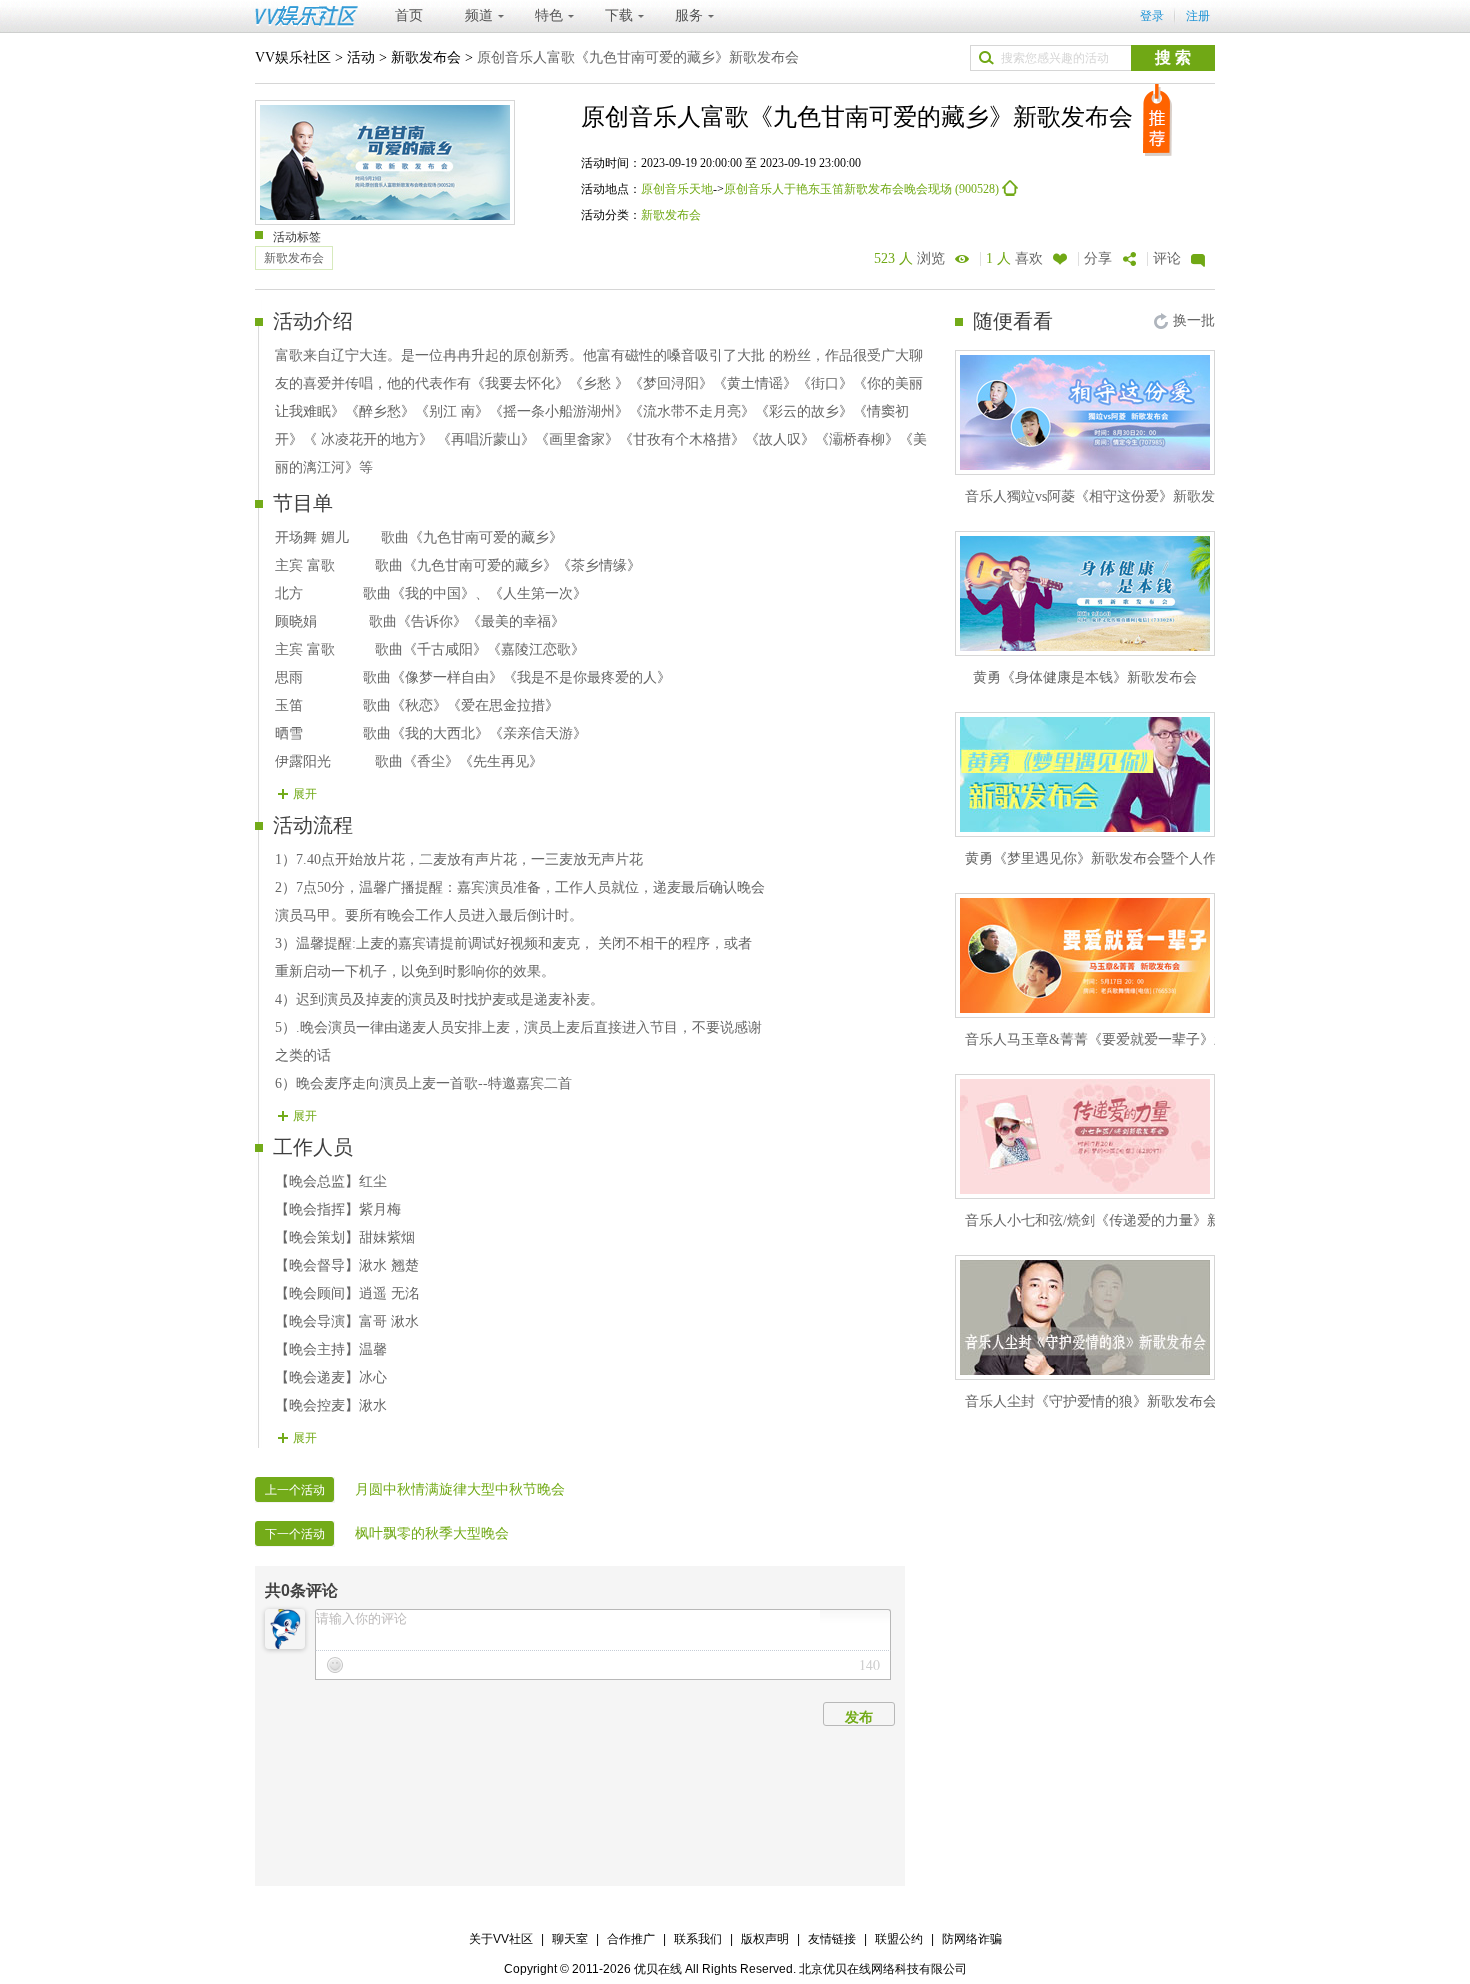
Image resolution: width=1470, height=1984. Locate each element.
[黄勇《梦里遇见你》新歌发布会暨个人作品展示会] (1085, 774)
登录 (1152, 16)
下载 (619, 15)
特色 (549, 15)
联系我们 (698, 1939)
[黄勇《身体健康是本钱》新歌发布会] (1085, 593)
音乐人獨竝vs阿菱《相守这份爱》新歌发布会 (1104, 496)
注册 (1198, 16)
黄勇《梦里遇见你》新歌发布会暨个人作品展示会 (1119, 858)
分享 (1098, 258)
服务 (689, 15)
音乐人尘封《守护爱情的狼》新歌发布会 (1091, 1401)
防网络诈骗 (972, 1939)
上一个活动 (295, 1490)
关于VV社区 (501, 1939)
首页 (409, 15)
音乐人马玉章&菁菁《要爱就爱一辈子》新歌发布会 (1124, 1039)
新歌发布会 (426, 57)
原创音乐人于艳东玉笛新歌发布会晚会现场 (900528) (863, 189)
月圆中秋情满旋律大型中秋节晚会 (460, 1489)
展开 (305, 794)
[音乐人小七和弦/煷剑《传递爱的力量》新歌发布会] (1085, 1136)
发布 (859, 1717)
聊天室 (570, 1939)
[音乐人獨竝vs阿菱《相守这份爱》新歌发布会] (1085, 412)
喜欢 (1014, 258)
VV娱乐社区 (293, 57)
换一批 (1194, 320)
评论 (1167, 258)
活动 (361, 57)
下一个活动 (295, 1534)
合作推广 (631, 1939)
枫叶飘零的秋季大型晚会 (432, 1533)
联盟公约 (899, 1939)
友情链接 (832, 1939)
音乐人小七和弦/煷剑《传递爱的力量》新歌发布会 (1121, 1220)
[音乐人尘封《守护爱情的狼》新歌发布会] (1085, 1317)
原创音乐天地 (677, 189)
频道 (479, 15)
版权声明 (765, 1939)
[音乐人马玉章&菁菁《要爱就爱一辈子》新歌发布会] (1085, 955)
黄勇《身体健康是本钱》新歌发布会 (1085, 677)
